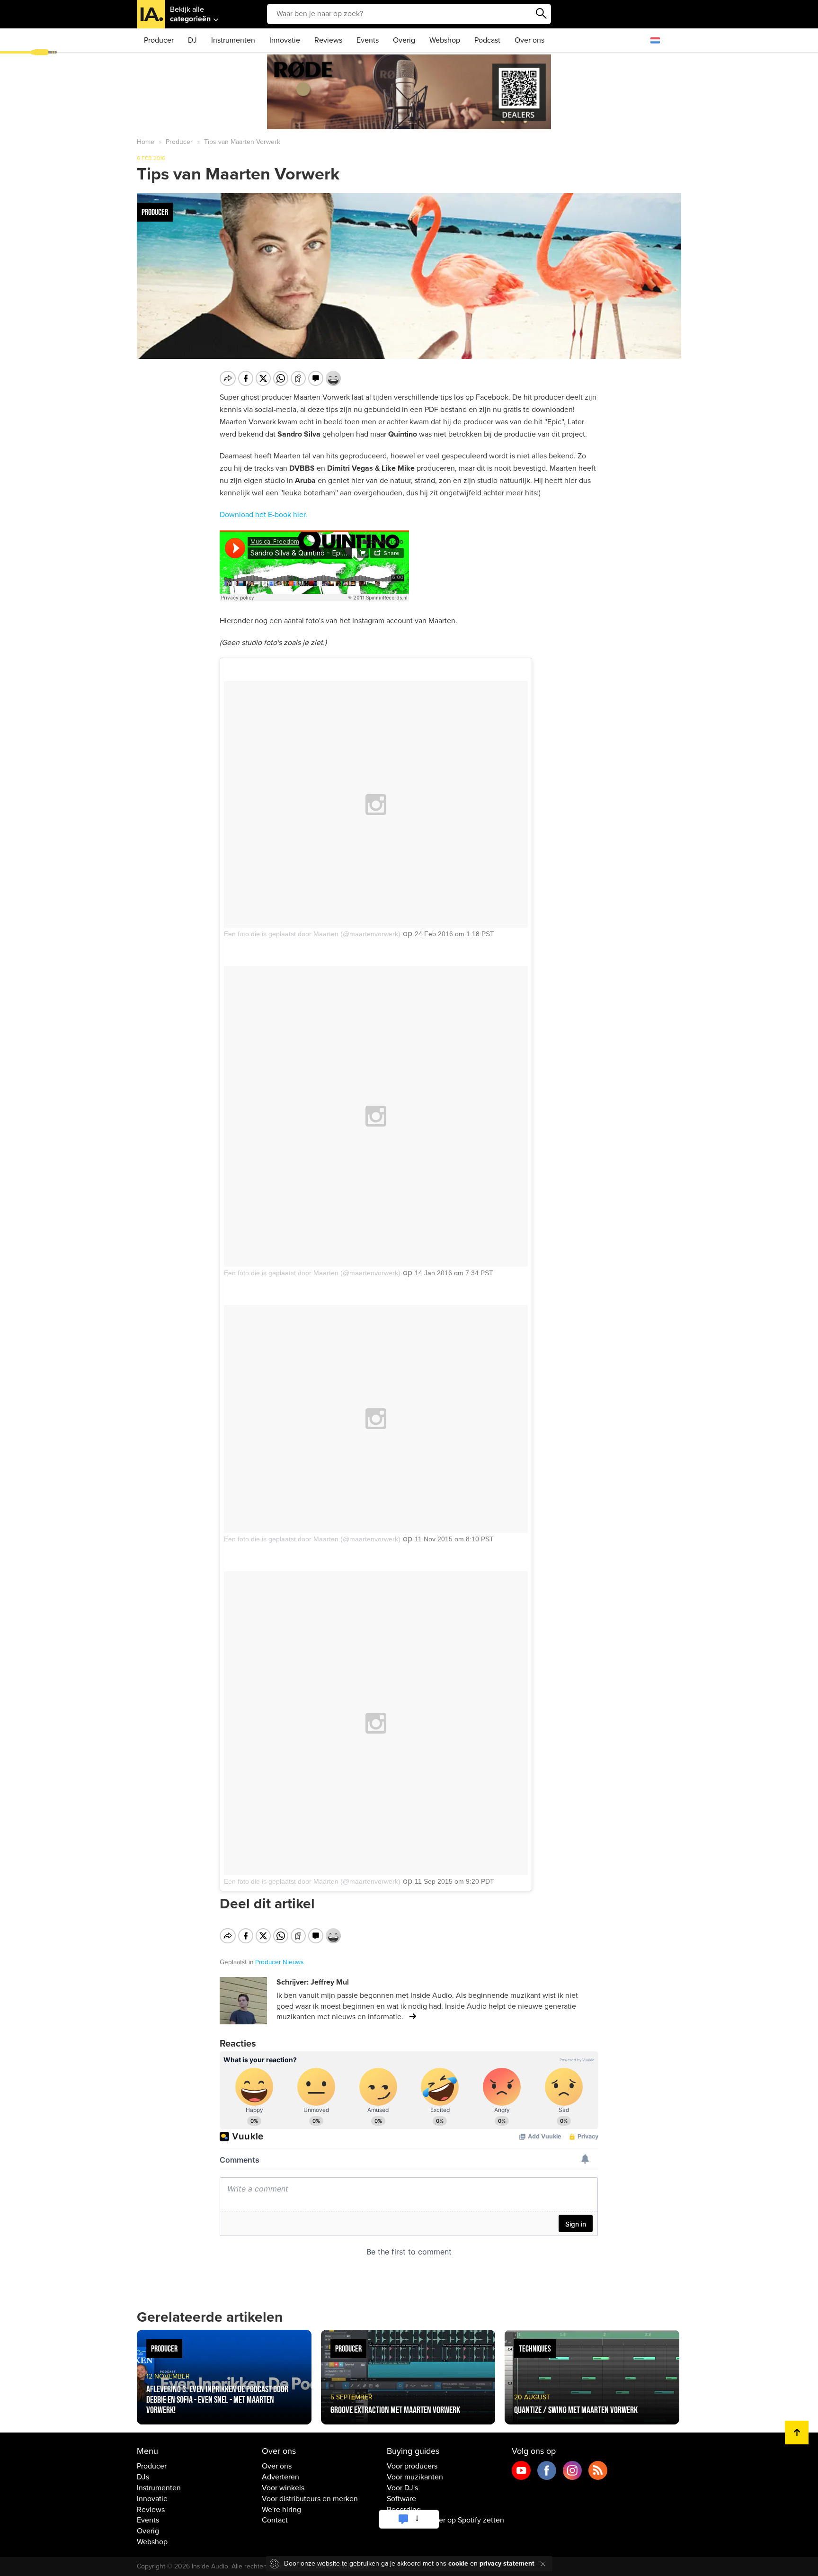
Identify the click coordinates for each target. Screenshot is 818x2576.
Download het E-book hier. (263, 515)
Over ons (529, 40)
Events (368, 40)
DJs (143, 2477)
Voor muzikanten (415, 2477)
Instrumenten (233, 40)
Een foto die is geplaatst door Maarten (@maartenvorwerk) (312, 934)
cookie (458, 2563)
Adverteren (280, 2477)
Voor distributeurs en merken (310, 2499)
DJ (192, 40)
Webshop (445, 40)
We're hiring (281, 2510)
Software (401, 2499)
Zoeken (542, 14)
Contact (275, 2520)
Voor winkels (283, 2488)
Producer (159, 40)
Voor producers (412, 2466)
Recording (404, 2510)
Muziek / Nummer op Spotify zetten (445, 2520)
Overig (404, 40)
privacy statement (507, 2563)
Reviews (328, 40)
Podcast (487, 40)
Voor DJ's (402, 2488)
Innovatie (285, 40)
